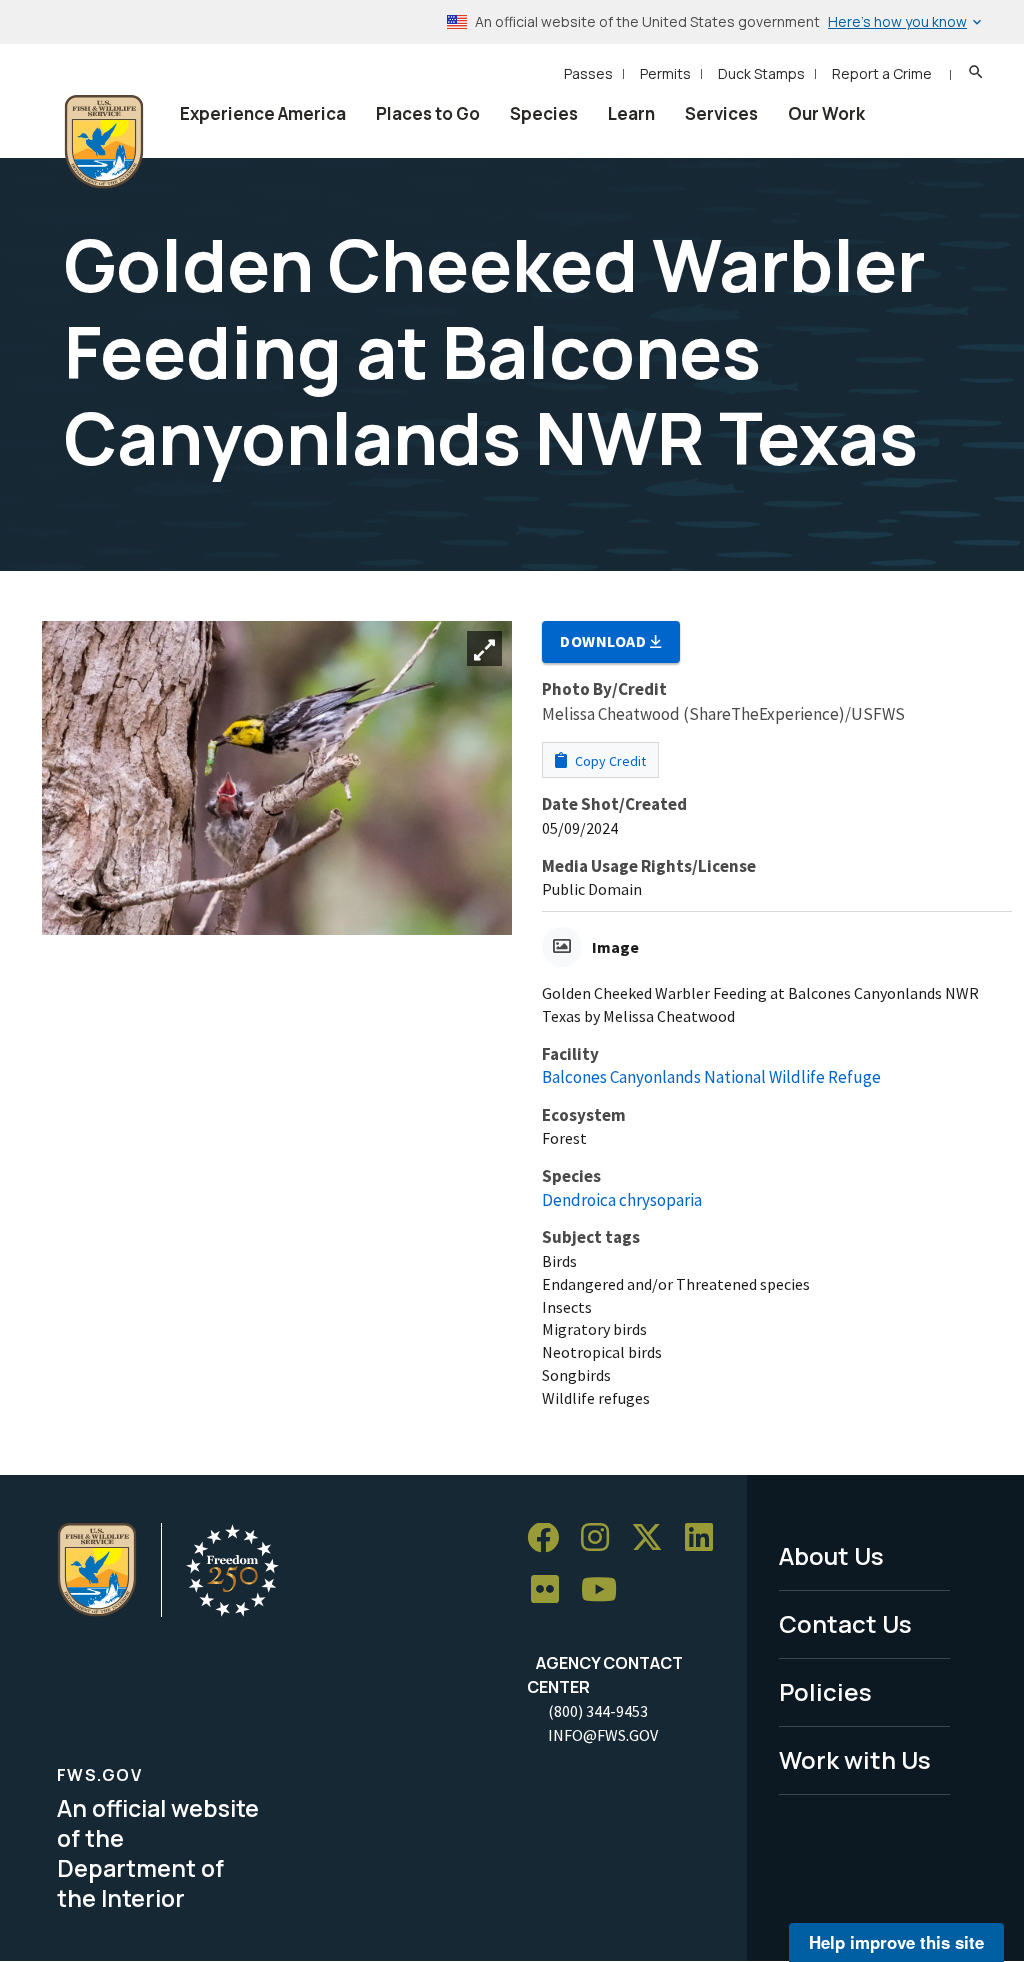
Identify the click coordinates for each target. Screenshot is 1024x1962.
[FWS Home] (104, 142)
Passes (588, 73)
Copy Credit (609, 761)
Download (605, 641)
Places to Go (428, 113)
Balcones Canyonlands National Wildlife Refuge (711, 1077)
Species (544, 113)
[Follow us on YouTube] (606, 1590)
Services (721, 113)
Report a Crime (882, 73)
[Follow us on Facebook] (550, 1538)
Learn (631, 113)
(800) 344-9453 (598, 1711)
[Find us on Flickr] (552, 1590)
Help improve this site (896, 1942)
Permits (665, 73)
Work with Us (855, 1759)
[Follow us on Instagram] (602, 1538)
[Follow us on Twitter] (654, 1538)
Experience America (263, 113)
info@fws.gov (603, 1735)
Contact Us (845, 1623)
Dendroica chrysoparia (622, 1200)
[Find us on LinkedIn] (706, 1538)
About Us (831, 1555)
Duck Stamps (761, 73)
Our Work (826, 113)
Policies (825, 1691)
